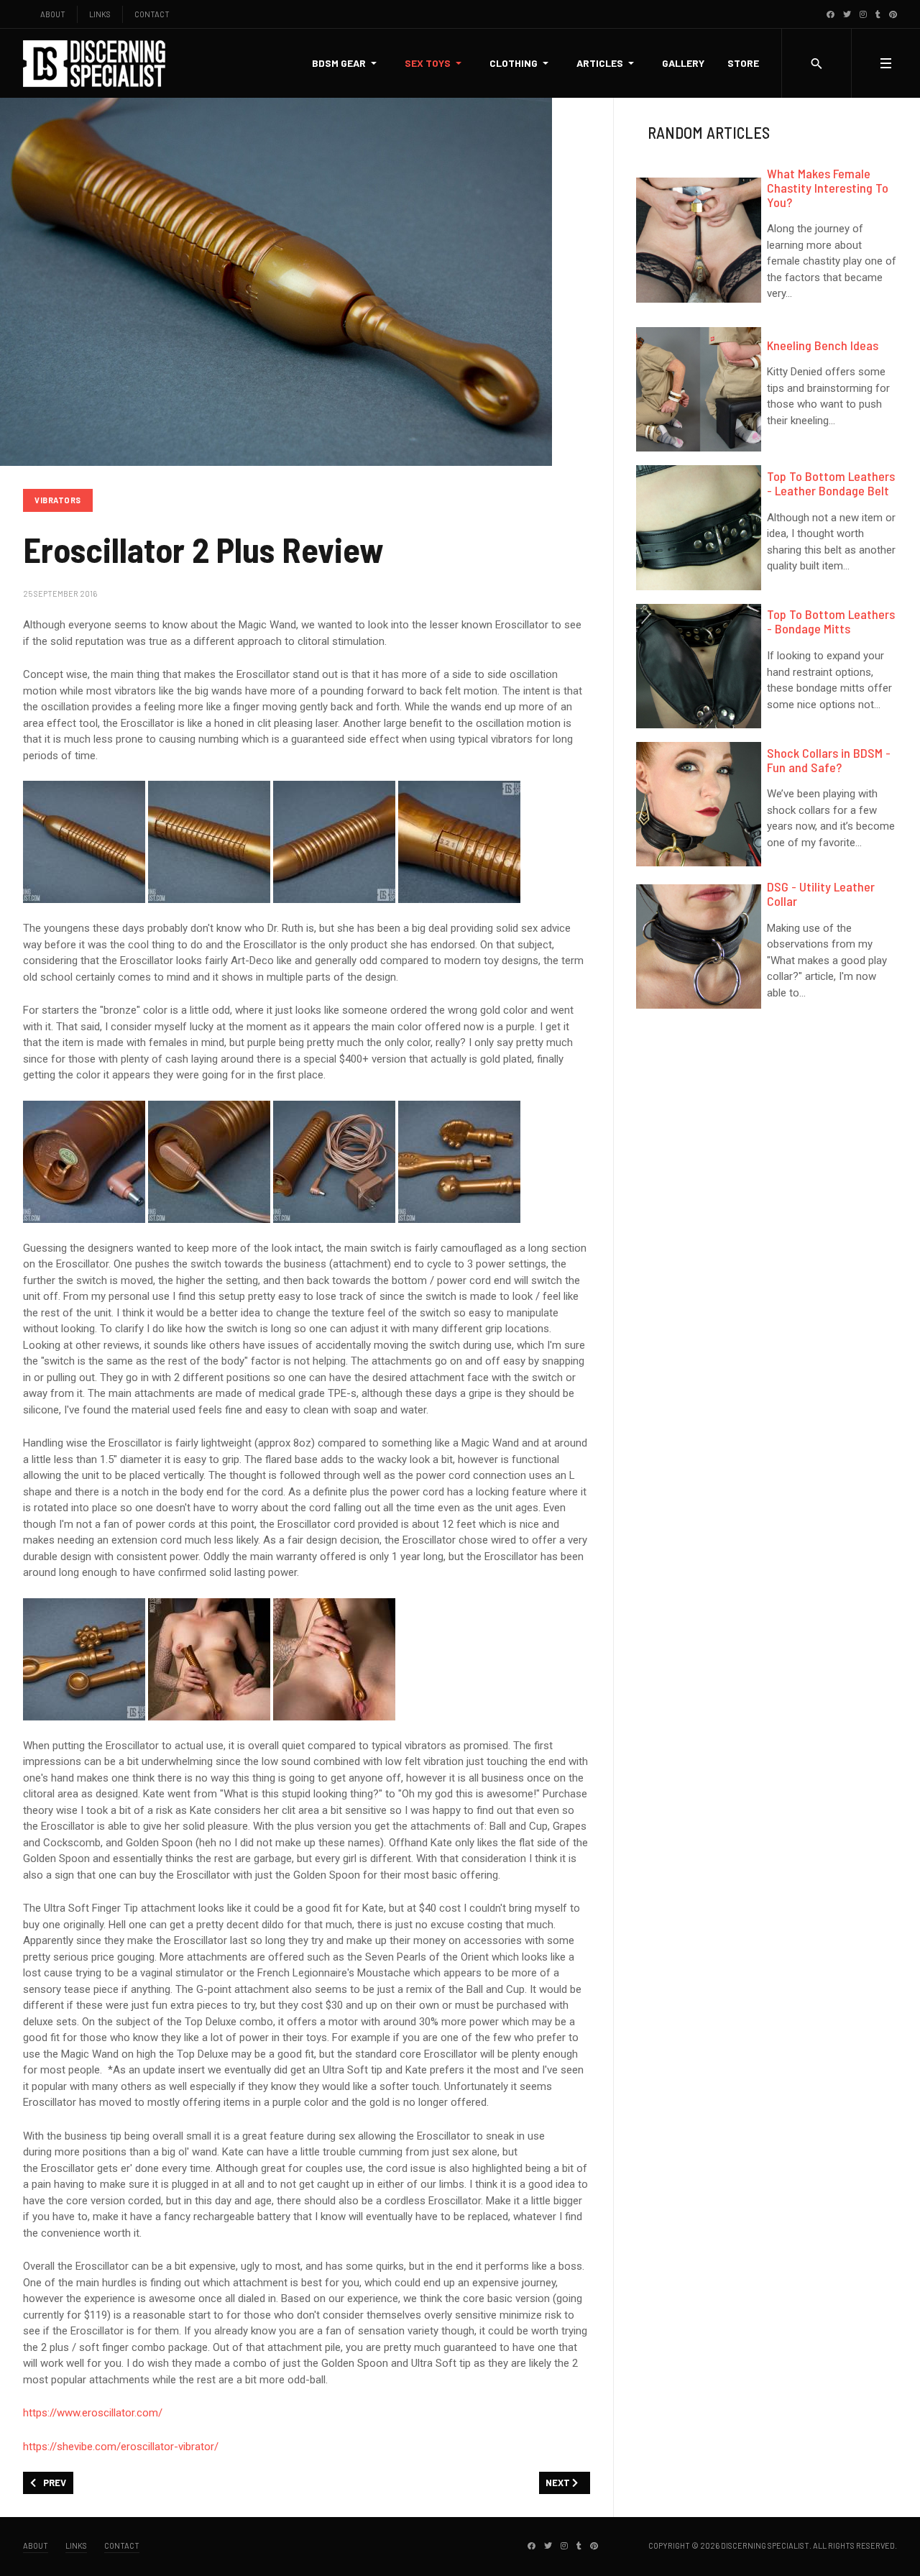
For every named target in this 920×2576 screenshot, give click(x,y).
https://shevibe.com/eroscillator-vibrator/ (121, 2447)
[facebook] (831, 14)
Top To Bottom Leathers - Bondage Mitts (831, 621)
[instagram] (863, 14)
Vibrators (58, 500)
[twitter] (847, 14)
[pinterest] (893, 14)
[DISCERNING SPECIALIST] (95, 64)
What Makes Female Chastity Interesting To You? (828, 188)
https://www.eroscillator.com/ (93, 2413)
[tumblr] (878, 14)
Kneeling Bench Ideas (823, 345)
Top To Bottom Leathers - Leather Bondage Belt (831, 483)
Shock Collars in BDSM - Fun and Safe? (829, 760)
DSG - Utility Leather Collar (821, 894)
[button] (347, 63)
